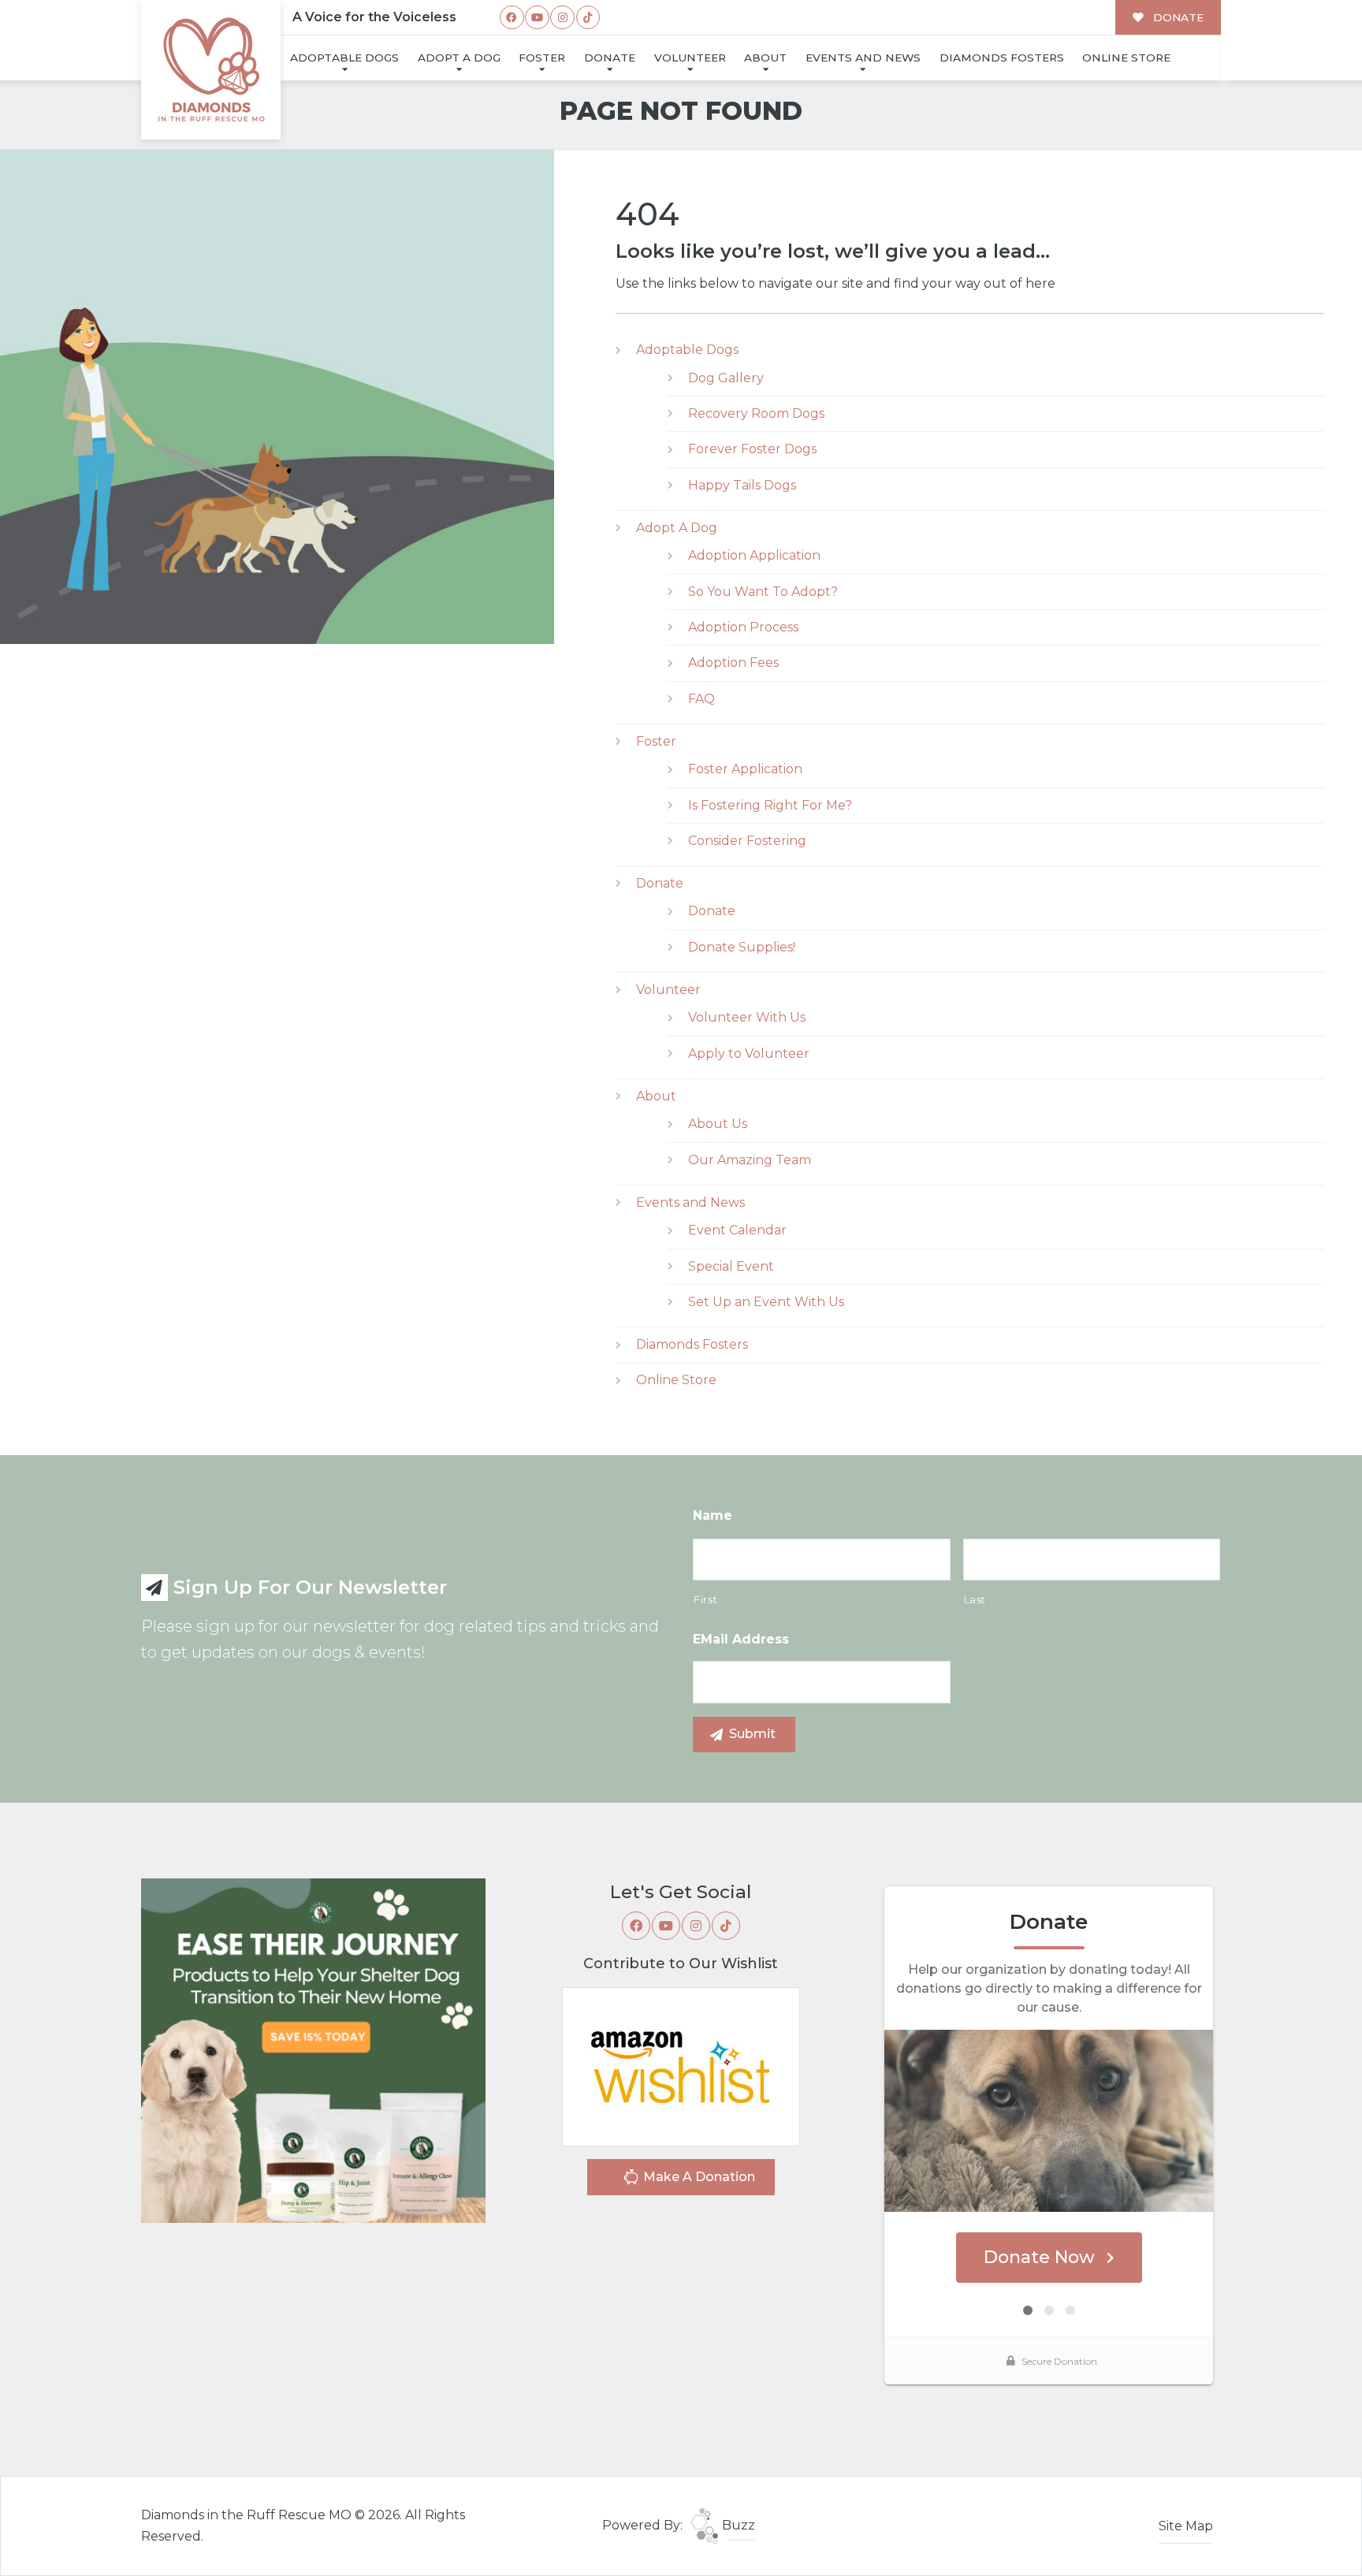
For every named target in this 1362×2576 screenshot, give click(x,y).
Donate (610, 58)
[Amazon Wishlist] (681, 2066)
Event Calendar (737, 1230)
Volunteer (690, 58)
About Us (718, 1124)
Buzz (737, 2525)
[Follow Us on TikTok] (588, 18)
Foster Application (745, 769)
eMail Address (741, 1639)
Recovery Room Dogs (756, 413)
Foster (542, 58)
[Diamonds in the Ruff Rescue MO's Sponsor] (313, 2050)
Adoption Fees (733, 663)
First (705, 1599)
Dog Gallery (726, 378)
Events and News (863, 58)
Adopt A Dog (459, 58)
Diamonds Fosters (1002, 58)
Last (975, 1599)
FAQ (701, 699)
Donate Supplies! (742, 947)
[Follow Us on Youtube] (537, 18)
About (765, 58)
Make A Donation (698, 2177)
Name (713, 1515)
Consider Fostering (747, 841)
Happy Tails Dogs (742, 485)
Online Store (1126, 58)
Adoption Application (754, 555)
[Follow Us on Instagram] (562, 18)
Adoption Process (743, 627)
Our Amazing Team (750, 1160)
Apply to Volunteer (749, 1053)
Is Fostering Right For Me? (770, 805)
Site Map (1186, 2526)
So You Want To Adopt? (763, 592)
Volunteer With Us (747, 1017)
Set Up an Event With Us (766, 1302)
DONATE (1177, 17)
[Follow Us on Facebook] (512, 18)
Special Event (731, 1266)
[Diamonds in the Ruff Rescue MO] (211, 70)
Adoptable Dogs (344, 58)
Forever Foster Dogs (752, 449)
